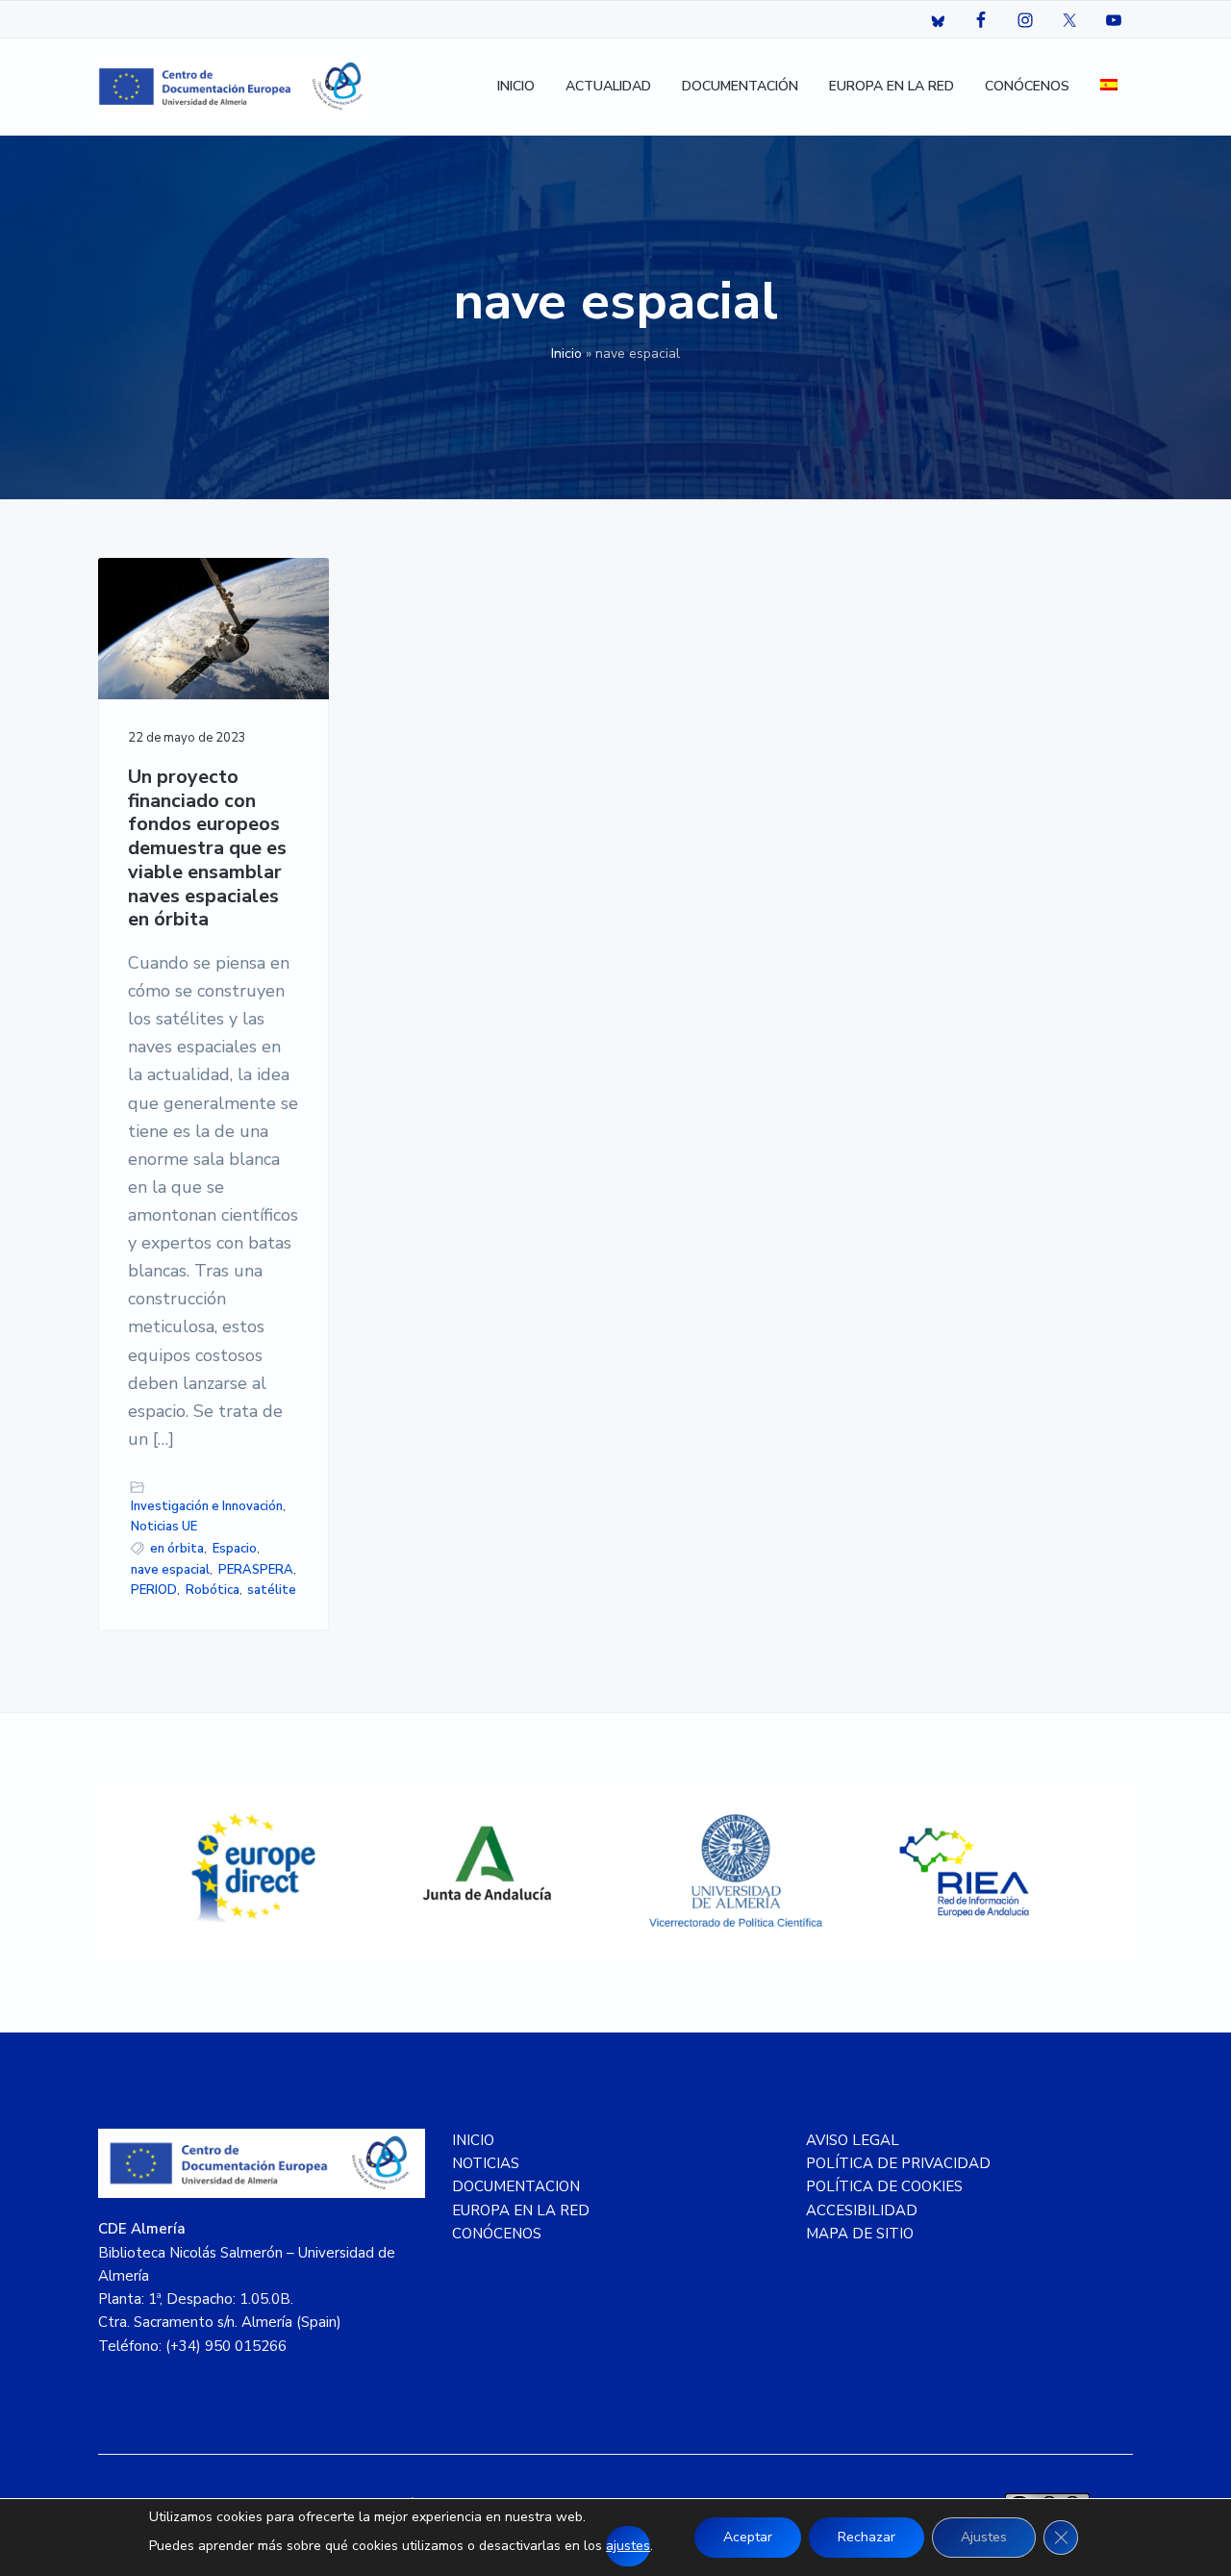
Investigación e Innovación (207, 1506)
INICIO (473, 2140)
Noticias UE (164, 1527)
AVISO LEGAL (853, 2140)
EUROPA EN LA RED (521, 2210)
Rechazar (867, 2537)
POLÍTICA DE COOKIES (884, 2186)
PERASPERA (256, 1570)
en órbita (177, 1549)
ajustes (628, 2546)
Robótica (213, 1590)
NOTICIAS (486, 2163)
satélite (272, 1590)
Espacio (235, 1549)
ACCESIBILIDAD (862, 2210)
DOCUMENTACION (516, 2186)
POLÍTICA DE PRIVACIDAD (898, 2163)
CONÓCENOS (497, 2234)
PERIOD (154, 1590)
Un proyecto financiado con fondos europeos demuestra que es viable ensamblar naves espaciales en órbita (207, 849)
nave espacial (170, 1570)
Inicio (566, 354)
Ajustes (984, 2537)
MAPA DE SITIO (860, 2234)
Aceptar (748, 2537)
